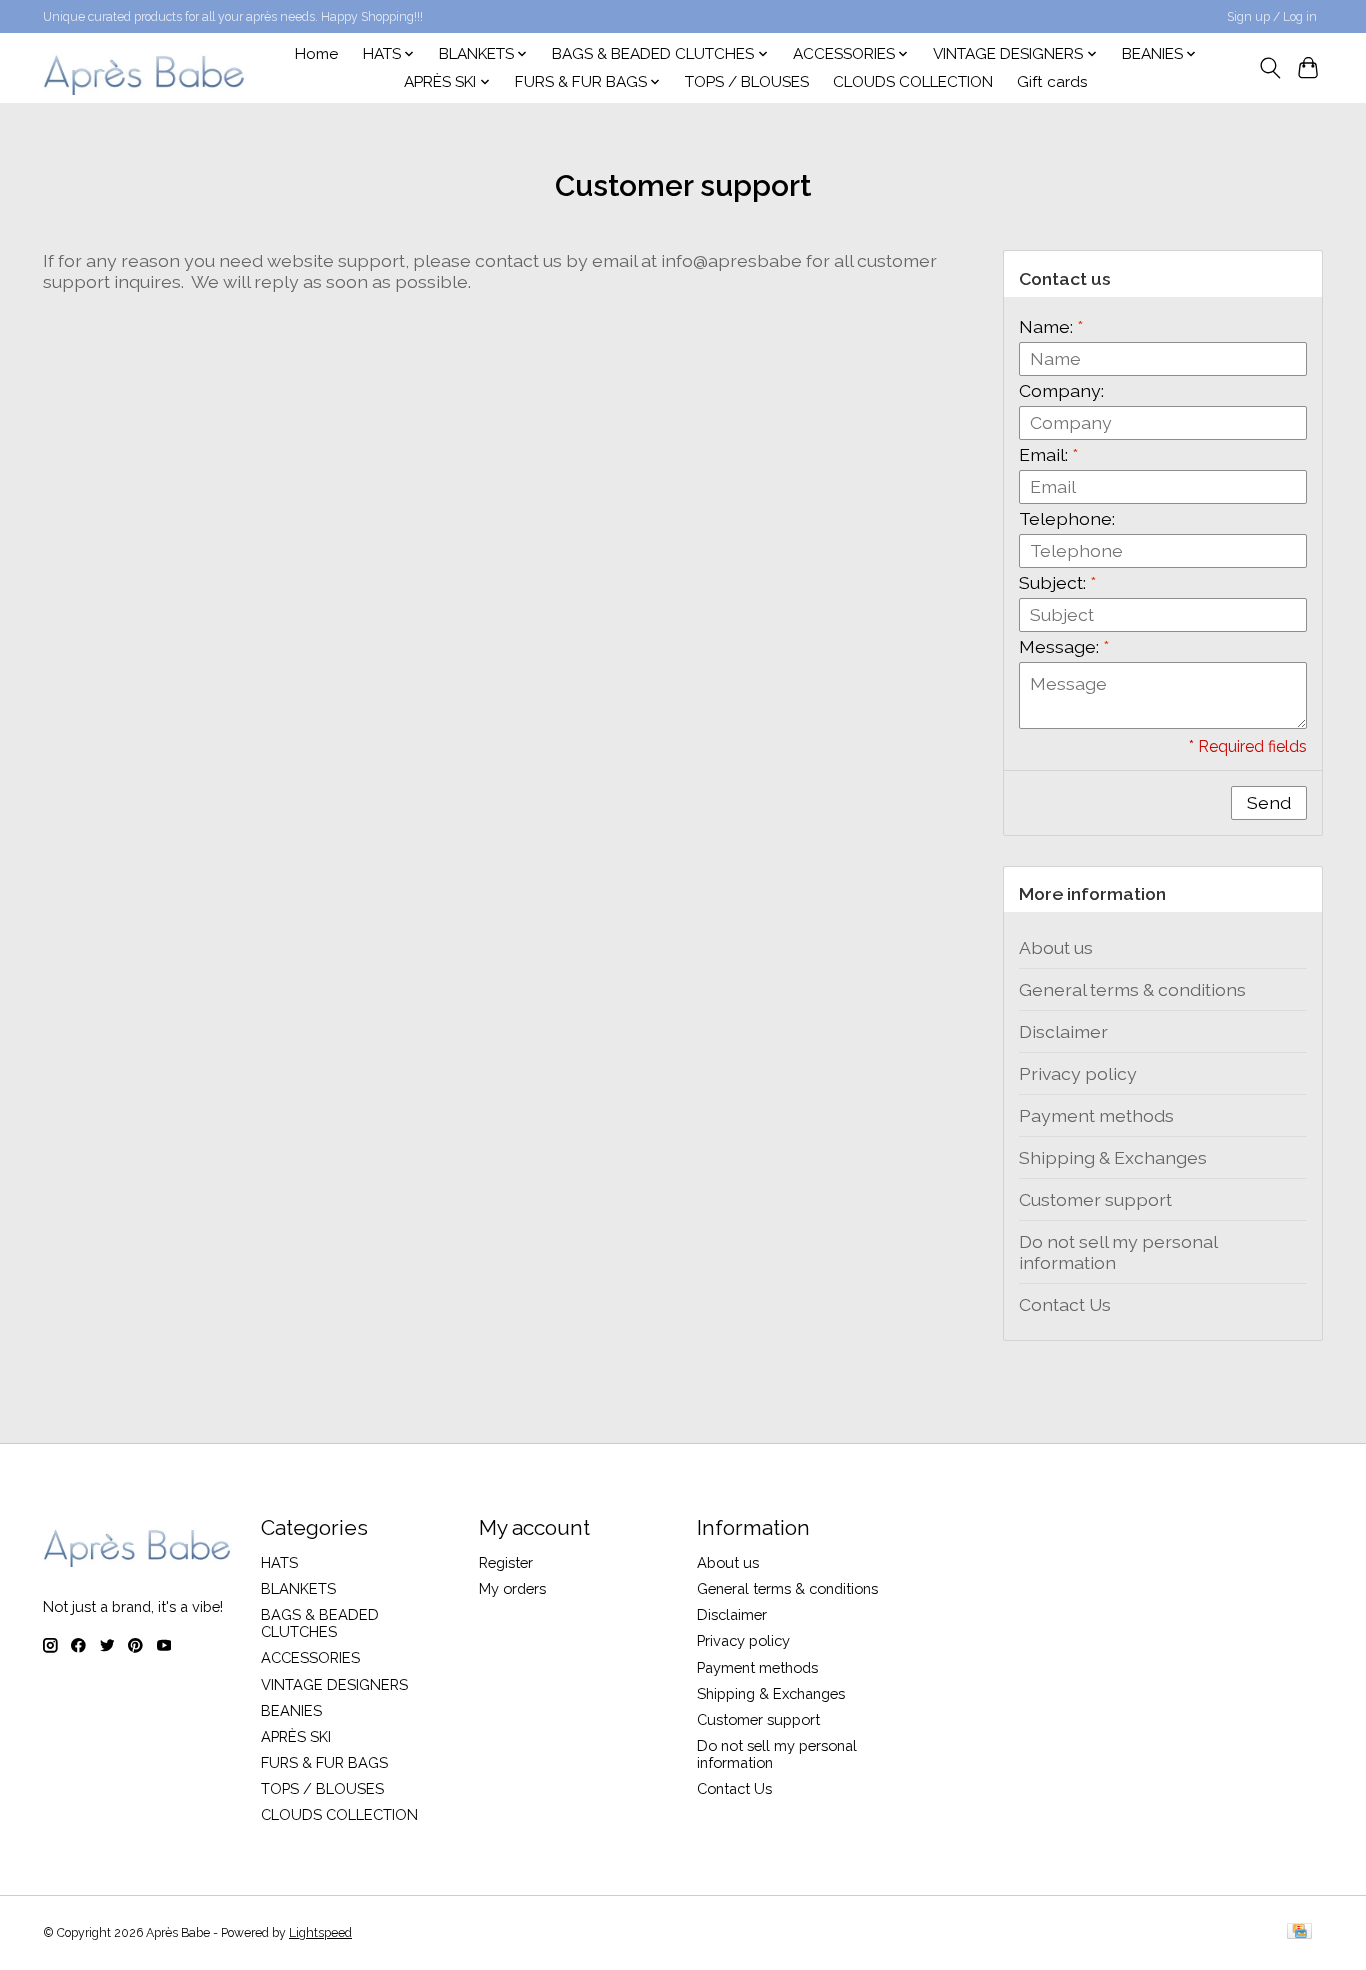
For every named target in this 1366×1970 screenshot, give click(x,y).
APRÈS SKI (296, 1736)
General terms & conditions (1132, 989)
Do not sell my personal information (1118, 1252)
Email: (1048, 454)
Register (506, 1562)
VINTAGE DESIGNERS (334, 1684)
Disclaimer (1063, 1031)
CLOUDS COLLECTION (913, 82)
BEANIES (291, 1710)
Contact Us (1065, 1304)
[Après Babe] (145, 67)
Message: (1064, 646)
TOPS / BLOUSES (747, 82)
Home (316, 54)
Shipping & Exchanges (1113, 1157)
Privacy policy (1078, 1073)
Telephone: (1067, 518)
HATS (279, 1562)
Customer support (1095, 1199)
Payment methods (1096, 1115)
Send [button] (1269, 802)
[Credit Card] (1299, 1932)
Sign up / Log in (1272, 17)
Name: (1051, 326)
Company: (1061, 390)
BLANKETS (298, 1588)
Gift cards (1052, 82)
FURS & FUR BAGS (324, 1762)
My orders (512, 1588)
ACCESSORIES (310, 1657)
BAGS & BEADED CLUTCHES (320, 1623)
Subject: (1057, 582)
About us (1056, 947)
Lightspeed (320, 1933)
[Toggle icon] (1269, 68)
